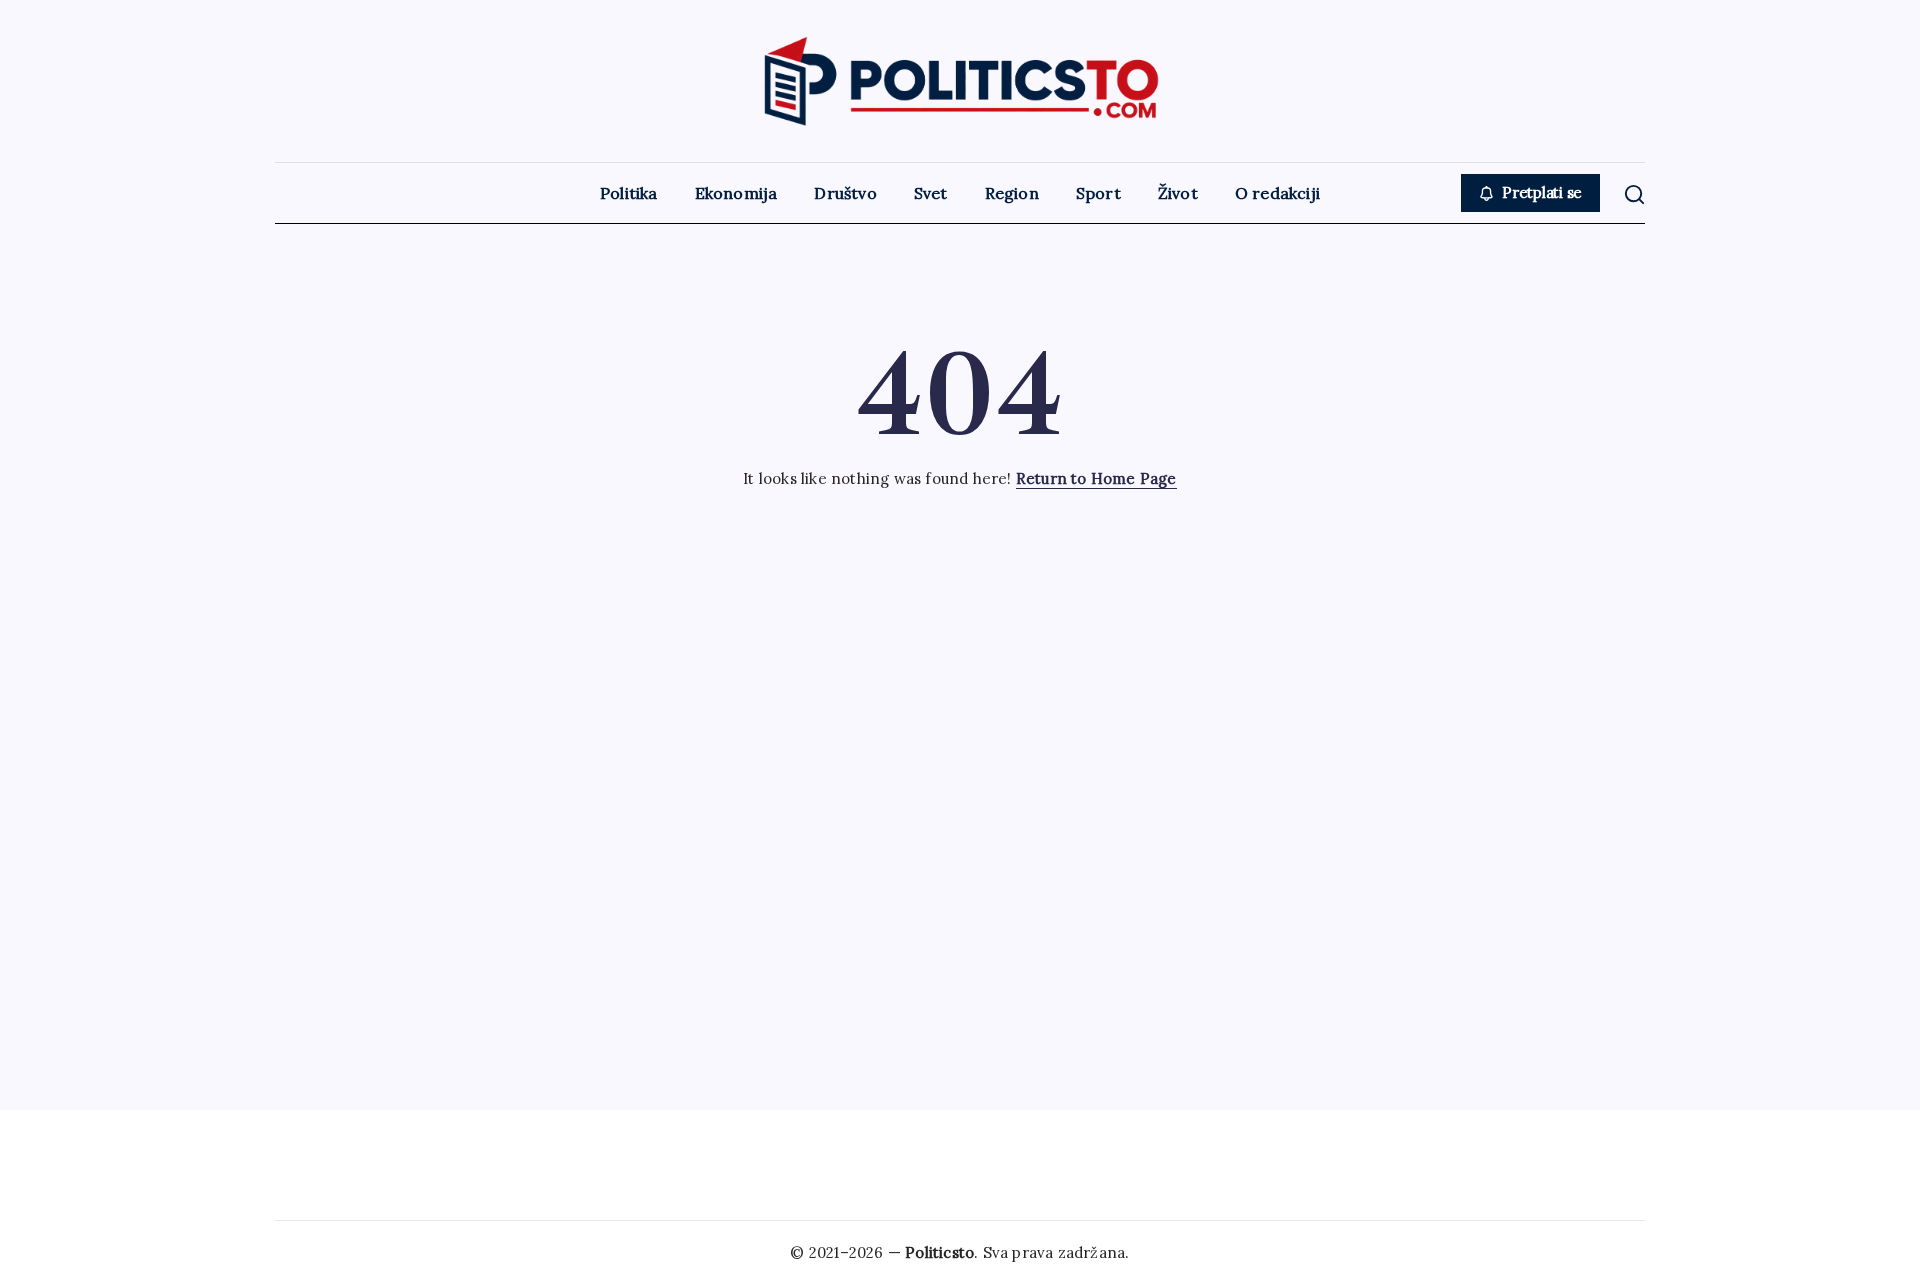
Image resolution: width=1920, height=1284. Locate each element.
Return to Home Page (1096, 478)
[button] (1530, 193)
